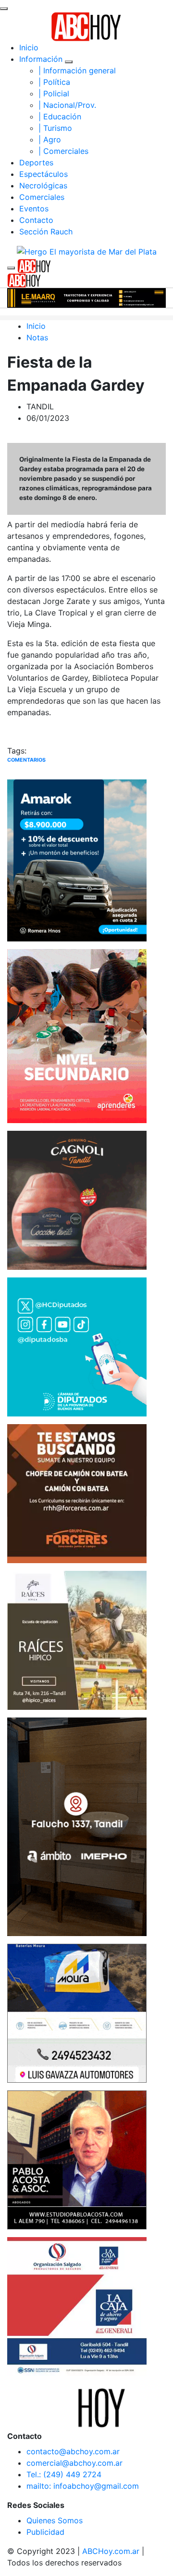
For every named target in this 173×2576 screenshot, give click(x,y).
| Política (54, 82)
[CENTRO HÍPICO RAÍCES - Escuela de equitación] (77, 1639)
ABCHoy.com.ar (111, 2551)
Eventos (34, 209)
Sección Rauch (46, 232)
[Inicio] (86, 26)
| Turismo (55, 128)
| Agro (50, 139)
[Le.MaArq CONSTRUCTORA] (86, 297)
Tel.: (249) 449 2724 (64, 2474)
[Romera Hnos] (77, 860)
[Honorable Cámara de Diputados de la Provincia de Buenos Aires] (77, 1346)
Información (41, 59)
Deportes (36, 162)
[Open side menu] (11, 268)
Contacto (36, 220)
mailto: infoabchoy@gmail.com (83, 2486)
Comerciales (42, 197)
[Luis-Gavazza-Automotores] (77, 2012)
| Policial (54, 93)
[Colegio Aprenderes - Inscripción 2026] (77, 1035)
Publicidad (45, 2532)
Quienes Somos (55, 2520)
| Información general (77, 70)
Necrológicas (43, 186)
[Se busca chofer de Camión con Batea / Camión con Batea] (77, 1493)
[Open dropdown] (69, 62)
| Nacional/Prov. (67, 105)
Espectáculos (43, 174)
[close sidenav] (4, 9)
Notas (37, 337)
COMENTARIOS (26, 760)
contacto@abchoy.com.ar (73, 2451)
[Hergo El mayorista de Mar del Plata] (87, 251)
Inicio (29, 47)
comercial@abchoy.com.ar (74, 2463)
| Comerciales (63, 151)
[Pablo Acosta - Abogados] (77, 2159)
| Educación (60, 116)
